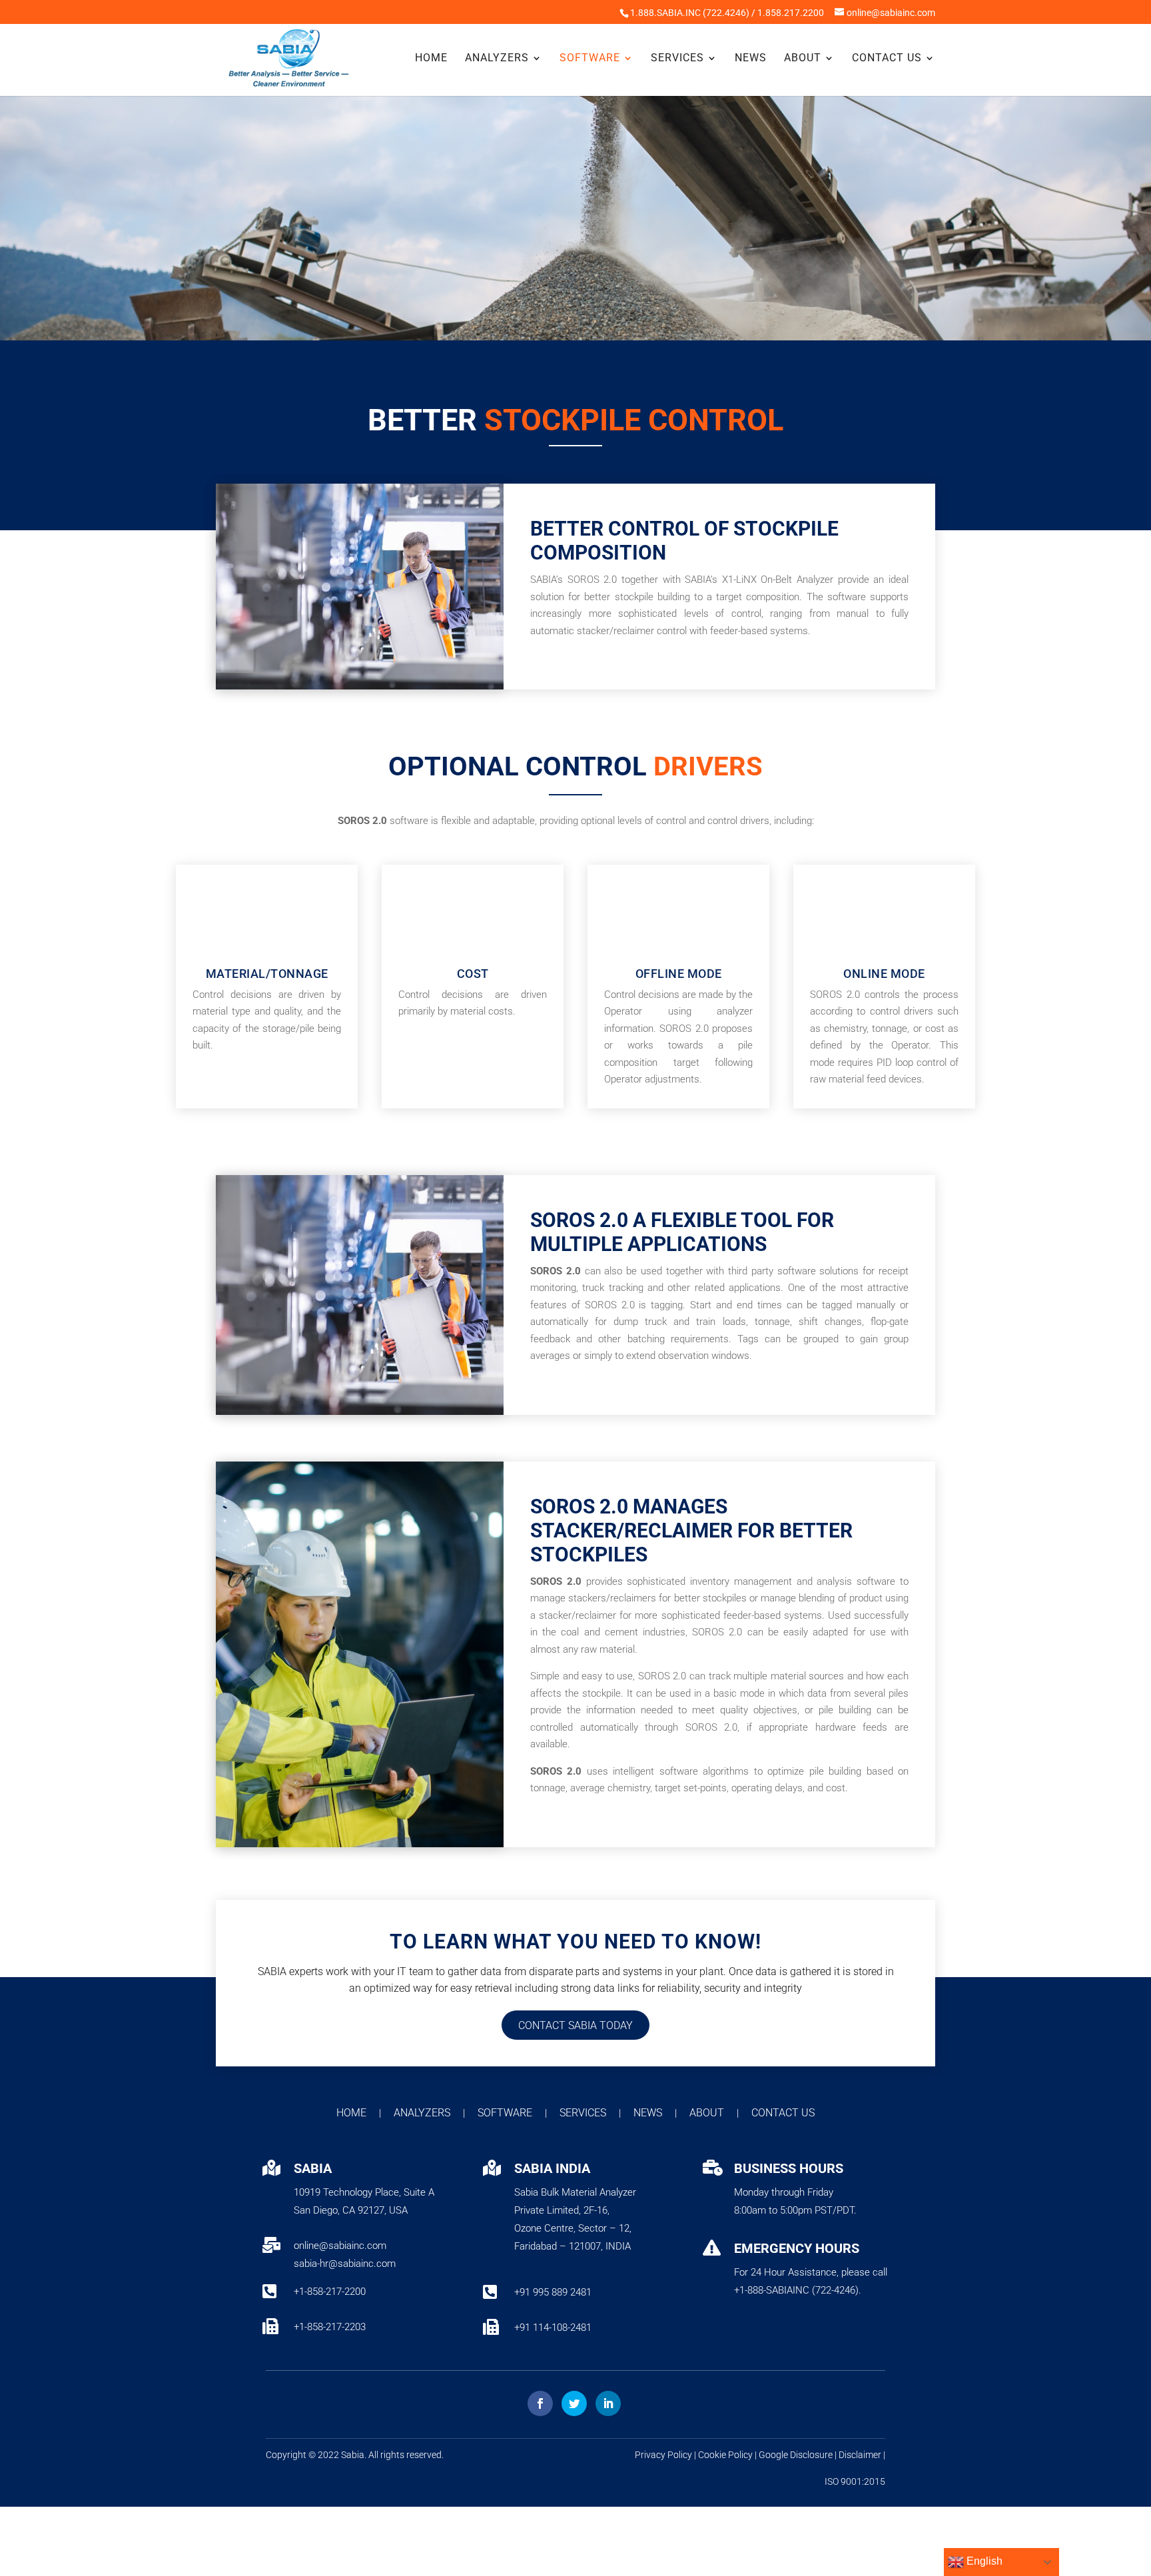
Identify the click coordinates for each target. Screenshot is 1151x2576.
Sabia (353, 2455)
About (803, 59)
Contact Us (887, 59)
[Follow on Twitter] (574, 2403)
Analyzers (497, 59)
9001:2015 (863, 2481)
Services (677, 59)
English (983, 2561)
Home (431, 59)
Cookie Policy (725, 2455)
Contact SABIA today (575, 2025)
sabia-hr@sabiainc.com (345, 2264)
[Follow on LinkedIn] (608, 2403)
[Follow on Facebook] (540, 2403)
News (751, 59)
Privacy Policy (663, 2455)
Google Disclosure (796, 2455)
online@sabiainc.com (340, 2246)
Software (590, 59)
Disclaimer (860, 2455)
